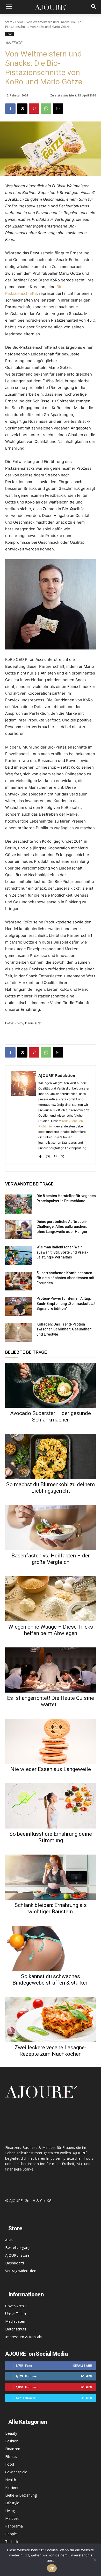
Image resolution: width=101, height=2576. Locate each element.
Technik (12, 2542)
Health (11, 2480)
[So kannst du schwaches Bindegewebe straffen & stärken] (51, 1948)
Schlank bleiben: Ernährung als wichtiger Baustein (51, 1908)
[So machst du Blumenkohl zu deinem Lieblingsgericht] (51, 1456)
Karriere (12, 2487)
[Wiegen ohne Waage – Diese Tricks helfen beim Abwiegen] (51, 1599)
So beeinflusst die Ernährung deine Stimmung (51, 1837)
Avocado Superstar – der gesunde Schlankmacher (51, 1416)
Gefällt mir (82, 2365)
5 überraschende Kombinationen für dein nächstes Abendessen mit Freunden (65, 1278)
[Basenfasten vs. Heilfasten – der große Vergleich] (51, 1528)
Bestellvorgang (18, 2248)
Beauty (11, 2433)
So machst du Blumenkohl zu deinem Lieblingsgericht (51, 1488)
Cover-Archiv (16, 2306)
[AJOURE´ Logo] (51, 7)
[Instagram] (48, 1155)
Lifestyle (12, 2503)
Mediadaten (15, 2321)
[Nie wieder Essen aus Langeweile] (51, 1741)
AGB (9, 2240)
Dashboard (15, 2263)
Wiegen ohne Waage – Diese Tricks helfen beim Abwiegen (51, 1630)
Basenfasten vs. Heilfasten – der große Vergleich (51, 1559)
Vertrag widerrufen (21, 2271)
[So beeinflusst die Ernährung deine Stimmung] (51, 1806)
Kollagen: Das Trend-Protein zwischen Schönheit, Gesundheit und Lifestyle (64, 1329)
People (11, 2534)
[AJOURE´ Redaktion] (23, 1115)
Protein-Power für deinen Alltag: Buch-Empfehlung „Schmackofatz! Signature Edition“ (66, 1303)
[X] (22, 109)
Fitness (11, 2456)
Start (9, 22)
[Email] (58, 109)
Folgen (86, 2376)
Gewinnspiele (16, 2472)
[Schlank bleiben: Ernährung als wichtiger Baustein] (51, 1877)
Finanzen (13, 2449)
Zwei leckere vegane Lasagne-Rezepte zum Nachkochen (51, 2051)
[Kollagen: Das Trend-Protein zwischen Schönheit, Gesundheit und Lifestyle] (19, 1332)
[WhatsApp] (46, 109)
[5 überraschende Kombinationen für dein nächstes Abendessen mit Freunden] (19, 1281)
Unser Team (16, 2314)
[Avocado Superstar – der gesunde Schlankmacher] (51, 1385)
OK (52, 2568)
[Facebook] (10, 109)
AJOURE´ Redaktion (57, 1075)
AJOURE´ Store (17, 2255)
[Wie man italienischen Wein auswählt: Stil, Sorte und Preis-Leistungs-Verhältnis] (19, 1255)
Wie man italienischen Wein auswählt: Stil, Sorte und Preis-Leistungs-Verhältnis (62, 1252)
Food (19, 22)
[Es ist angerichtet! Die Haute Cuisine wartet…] (51, 1670)
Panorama (14, 2526)
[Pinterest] (34, 109)
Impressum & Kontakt (24, 2337)
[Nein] (95, 2560)
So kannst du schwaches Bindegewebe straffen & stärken (51, 1980)
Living (10, 2511)
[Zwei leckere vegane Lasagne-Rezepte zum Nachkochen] (51, 2020)
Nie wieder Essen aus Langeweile (51, 1769)
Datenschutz (16, 2329)
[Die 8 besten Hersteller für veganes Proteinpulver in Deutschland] (19, 1204)
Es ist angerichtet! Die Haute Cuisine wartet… (51, 1701)
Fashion (12, 2441)
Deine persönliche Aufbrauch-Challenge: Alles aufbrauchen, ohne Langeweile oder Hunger (62, 1227)
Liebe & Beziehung (21, 2495)
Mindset (12, 2518)
